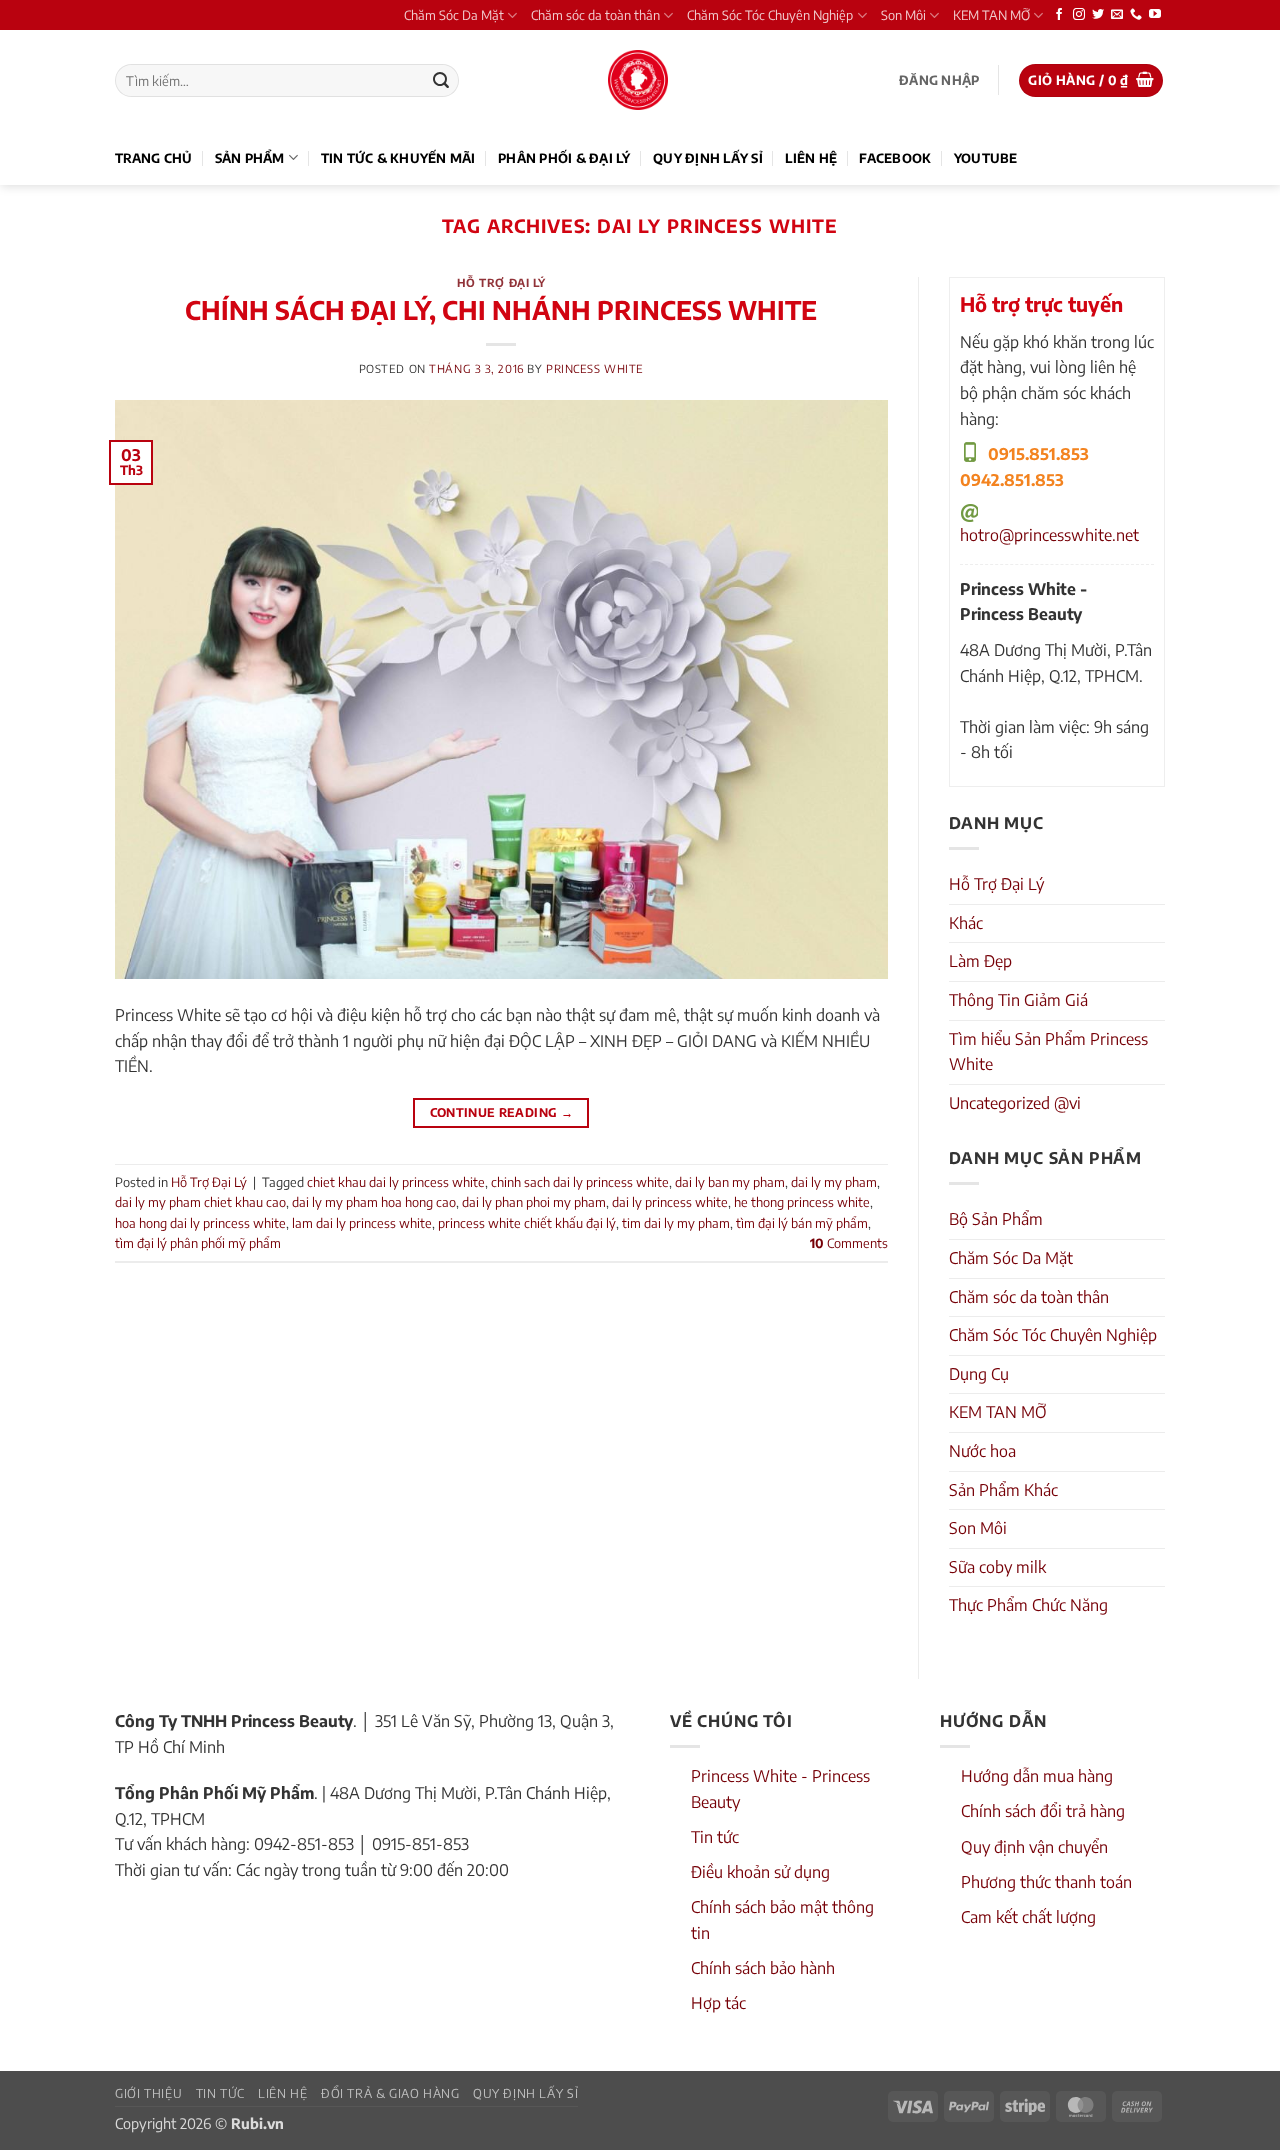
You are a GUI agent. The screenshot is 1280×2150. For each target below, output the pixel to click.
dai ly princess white (670, 1202)
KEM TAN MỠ (991, 15)
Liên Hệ (811, 158)
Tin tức (715, 1837)
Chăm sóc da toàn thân (595, 15)
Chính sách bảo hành (763, 1968)
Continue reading (502, 1112)
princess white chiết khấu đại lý (527, 1223)
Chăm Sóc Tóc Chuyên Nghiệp (770, 15)
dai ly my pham (834, 1182)
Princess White (595, 368)
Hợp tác (718, 2003)
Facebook (895, 158)
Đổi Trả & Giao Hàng (390, 2093)
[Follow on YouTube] (1155, 15)
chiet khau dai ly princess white (396, 1182)
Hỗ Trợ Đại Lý (501, 282)
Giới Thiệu (148, 2093)
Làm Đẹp (980, 961)
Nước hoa (982, 1451)
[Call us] (1136, 15)
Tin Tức (220, 2093)
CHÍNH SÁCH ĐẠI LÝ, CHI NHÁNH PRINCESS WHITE (501, 310)
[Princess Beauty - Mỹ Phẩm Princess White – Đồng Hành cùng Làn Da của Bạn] (638, 80)
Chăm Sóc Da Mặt (454, 15)
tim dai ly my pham (676, 1223)
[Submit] (441, 81)
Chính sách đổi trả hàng (1043, 1811)
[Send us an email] (1117, 15)
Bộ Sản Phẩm (996, 1219)
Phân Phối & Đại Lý (564, 158)
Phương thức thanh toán (1046, 1882)
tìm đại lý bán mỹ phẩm (802, 1223)
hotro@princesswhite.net (1049, 535)
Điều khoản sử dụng (760, 1872)
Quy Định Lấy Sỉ (708, 158)
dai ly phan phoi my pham (534, 1202)
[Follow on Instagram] (1079, 15)
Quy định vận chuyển (1034, 1847)
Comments (849, 1243)
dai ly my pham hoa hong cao (374, 1202)
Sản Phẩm (250, 158)
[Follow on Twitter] (1098, 15)
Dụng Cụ (979, 1374)
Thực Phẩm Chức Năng (1028, 1605)
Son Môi (903, 15)
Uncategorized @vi (1015, 1103)
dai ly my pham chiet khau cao (200, 1202)
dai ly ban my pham (730, 1182)
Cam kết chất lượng (1028, 1917)
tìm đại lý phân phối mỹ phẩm (198, 1243)
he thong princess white (802, 1202)
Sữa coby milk (997, 1567)
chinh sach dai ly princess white (580, 1182)
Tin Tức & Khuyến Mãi (398, 158)
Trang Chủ (153, 158)
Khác (966, 923)
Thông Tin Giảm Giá (1018, 1000)
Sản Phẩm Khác (1003, 1490)
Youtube (986, 158)
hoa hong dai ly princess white (200, 1223)
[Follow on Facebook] (1059, 15)
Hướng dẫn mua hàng (1037, 1776)
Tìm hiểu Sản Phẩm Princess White (1048, 1052)
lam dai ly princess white (362, 1223)
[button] (939, 80)
